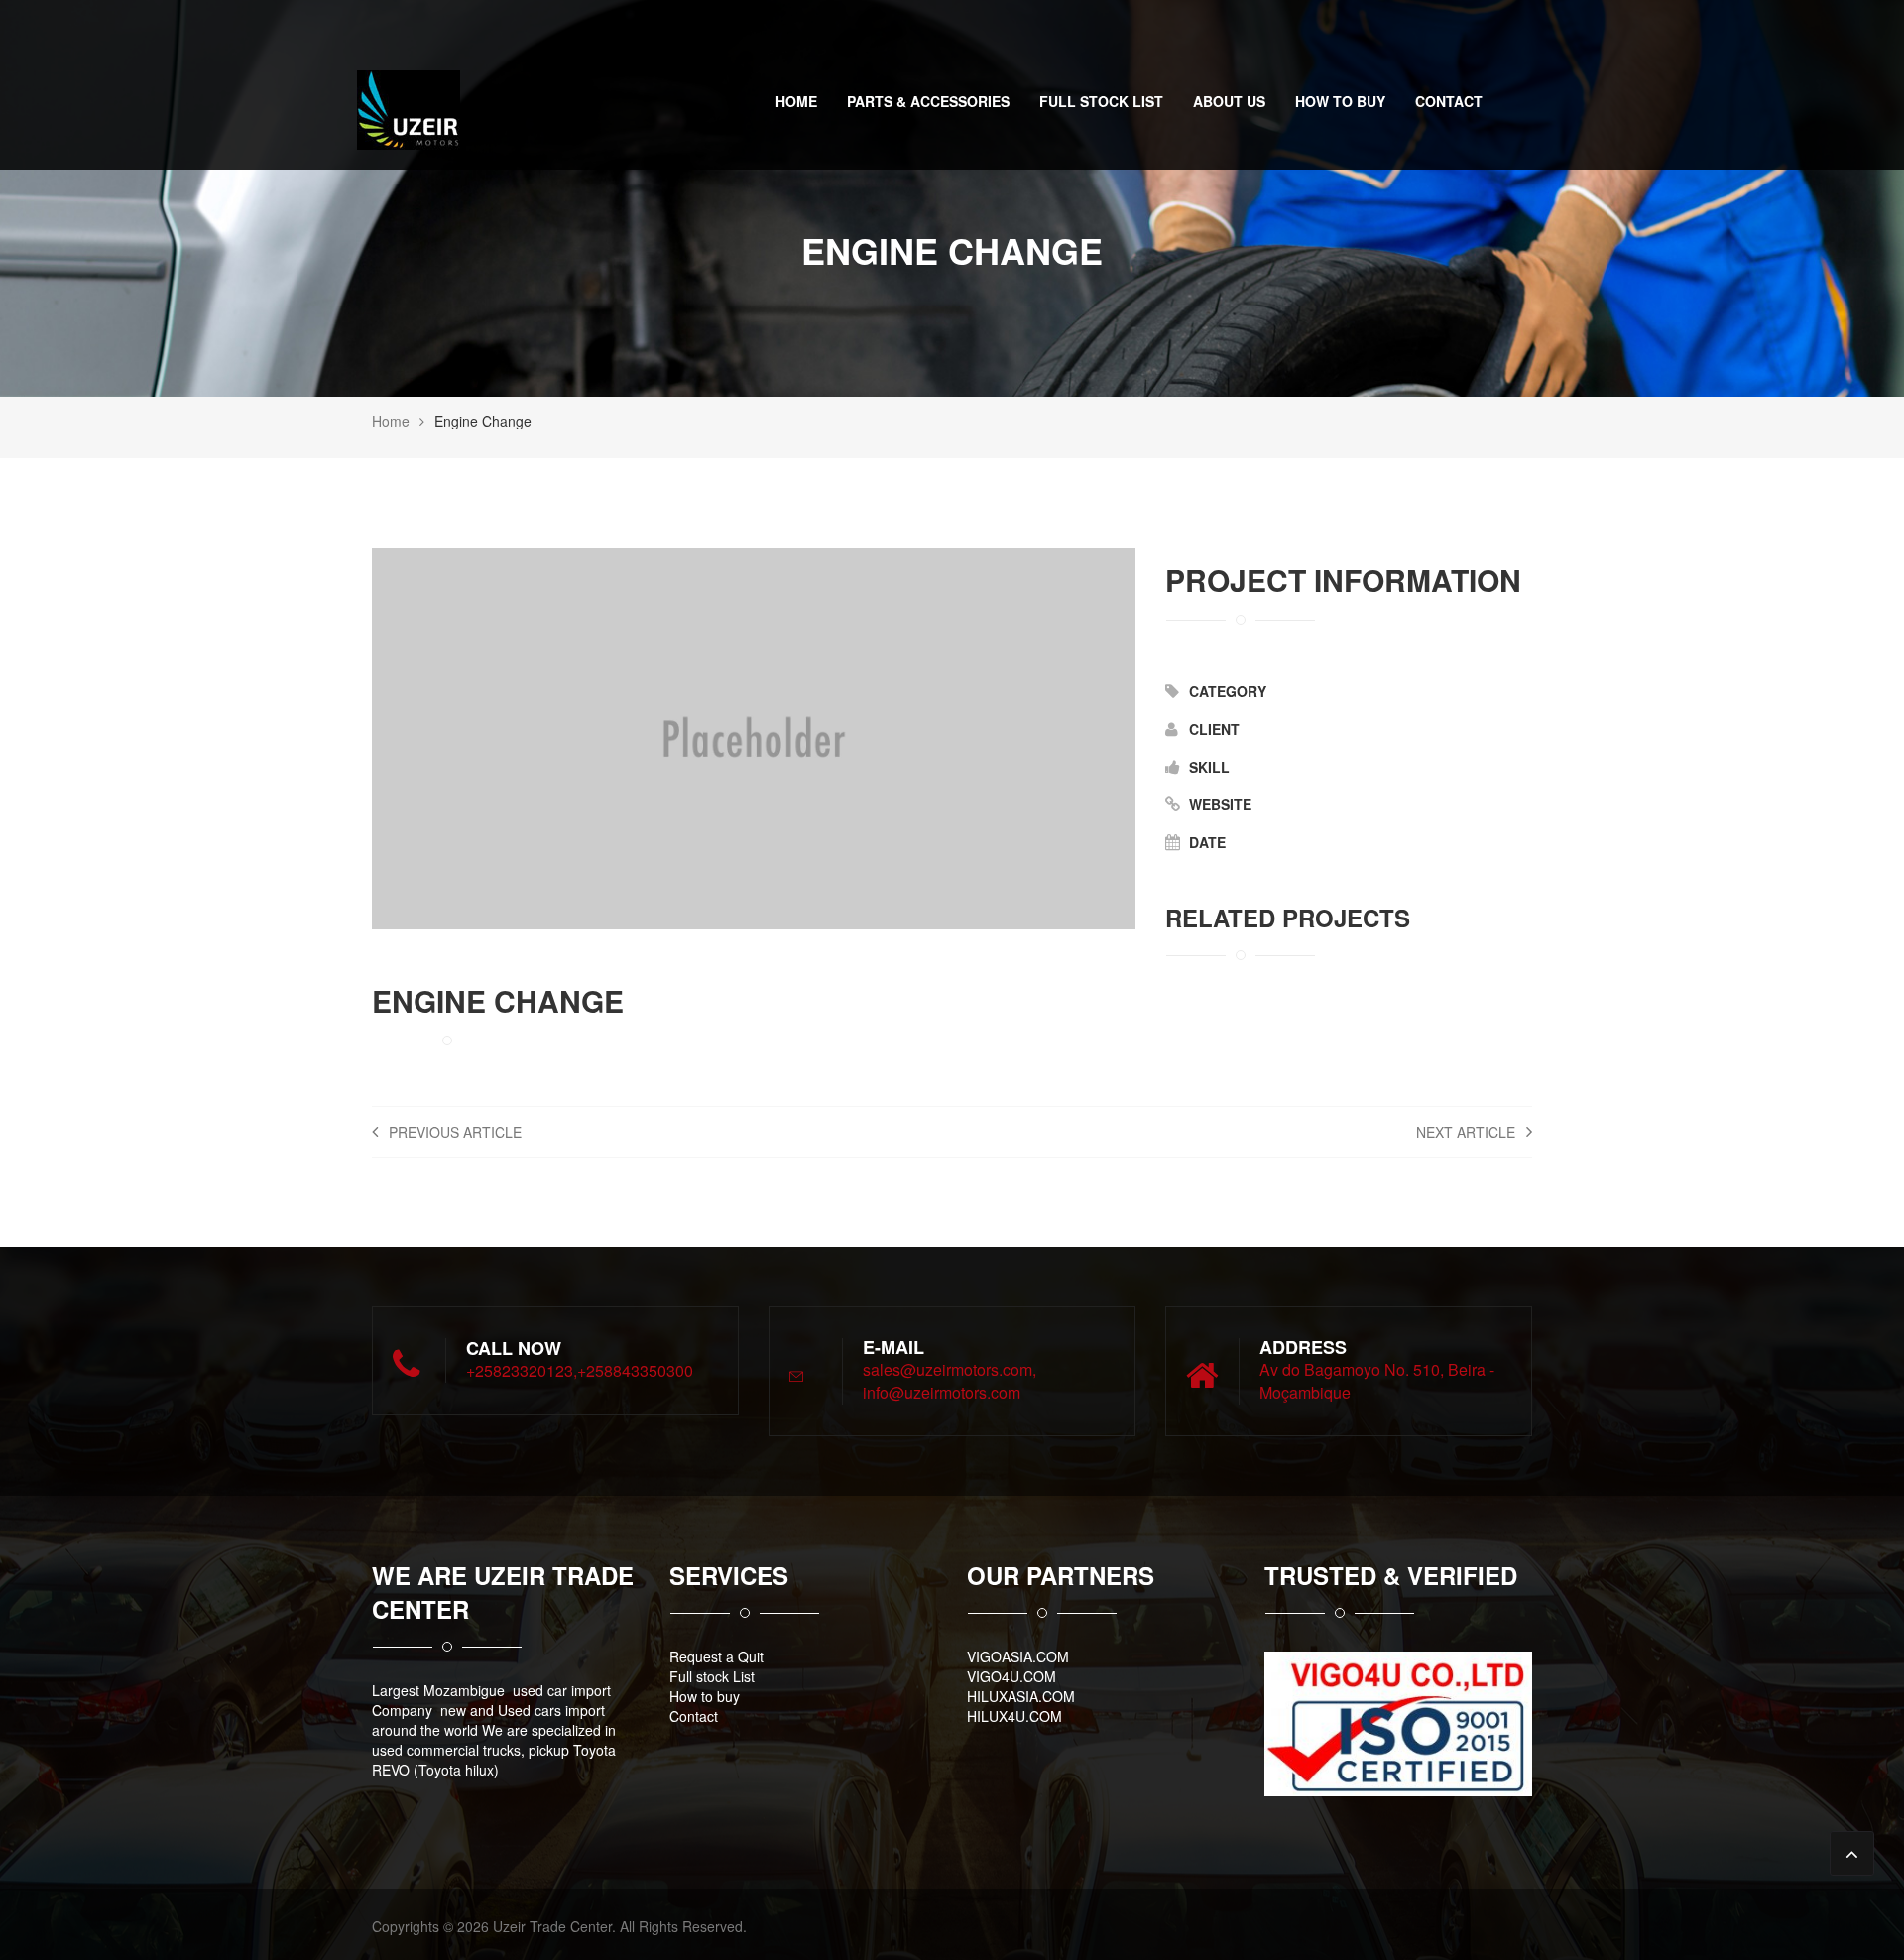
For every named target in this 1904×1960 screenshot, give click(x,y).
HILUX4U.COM (1014, 1716)
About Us (1229, 101)
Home (796, 101)
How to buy (1340, 101)
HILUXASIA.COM (1021, 1696)
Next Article (1468, 1132)
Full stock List (1101, 101)
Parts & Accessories (928, 101)
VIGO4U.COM (1011, 1676)
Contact (1449, 101)
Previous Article (453, 1132)
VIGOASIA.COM (1018, 1656)
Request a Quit (716, 1656)
